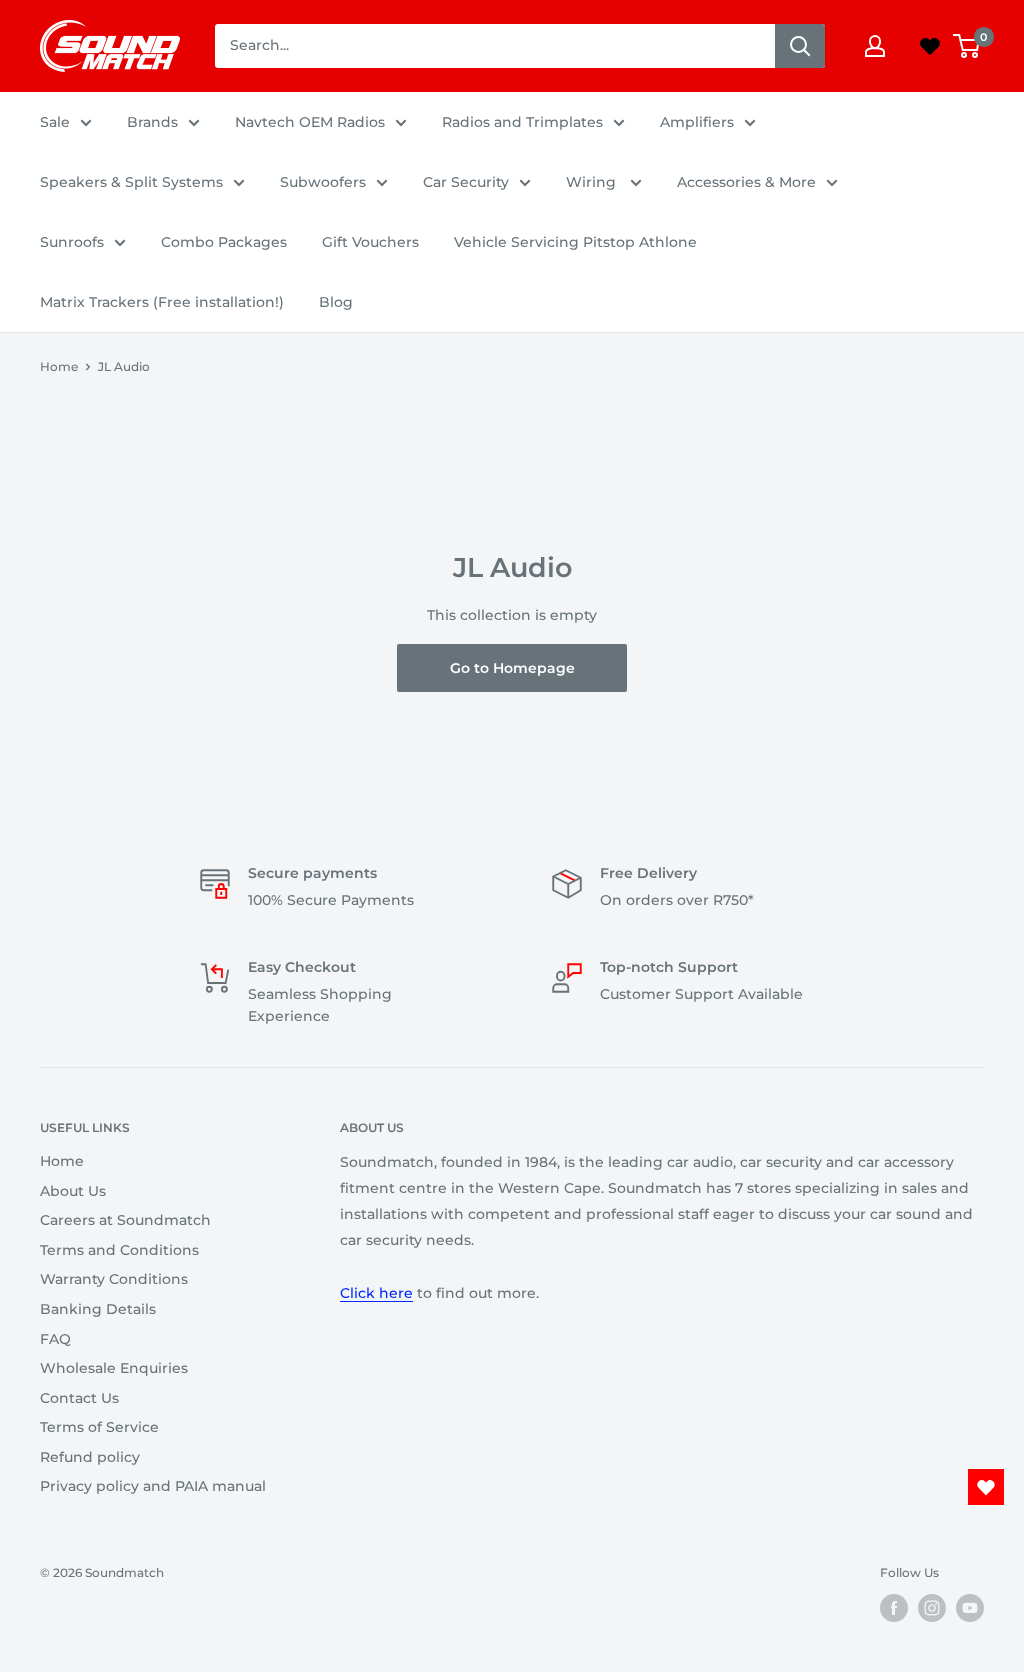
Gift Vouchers (370, 242)
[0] (967, 46)
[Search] (800, 46)
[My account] (875, 46)
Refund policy (90, 1457)
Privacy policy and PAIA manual (153, 1486)
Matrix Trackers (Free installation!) (162, 302)
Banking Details (98, 1309)
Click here (376, 1293)
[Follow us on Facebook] (894, 1608)
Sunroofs (72, 242)
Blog (336, 302)
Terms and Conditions (119, 1250)
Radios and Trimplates (522, 122)
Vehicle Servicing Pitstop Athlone (575, 242)
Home (59, 366)
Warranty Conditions (114, 1279)
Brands (152, 122)
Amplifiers (697, 122)
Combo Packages (224, 242)
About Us (73, 1191)
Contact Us (79, 1398)
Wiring (593, 182)
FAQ (55, 1339)
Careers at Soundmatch (125, 1220)
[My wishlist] (930, 46)
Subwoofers (323, 182)
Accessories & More (746, 182)
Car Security (466, 182)
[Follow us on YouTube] (970, 1608)
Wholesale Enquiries (114, 1368)
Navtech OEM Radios (310, 122)
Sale (55, 122)
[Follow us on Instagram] (932, 1608)
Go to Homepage (512, 668)
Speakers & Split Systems (131, 182)
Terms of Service (99, 1427)
